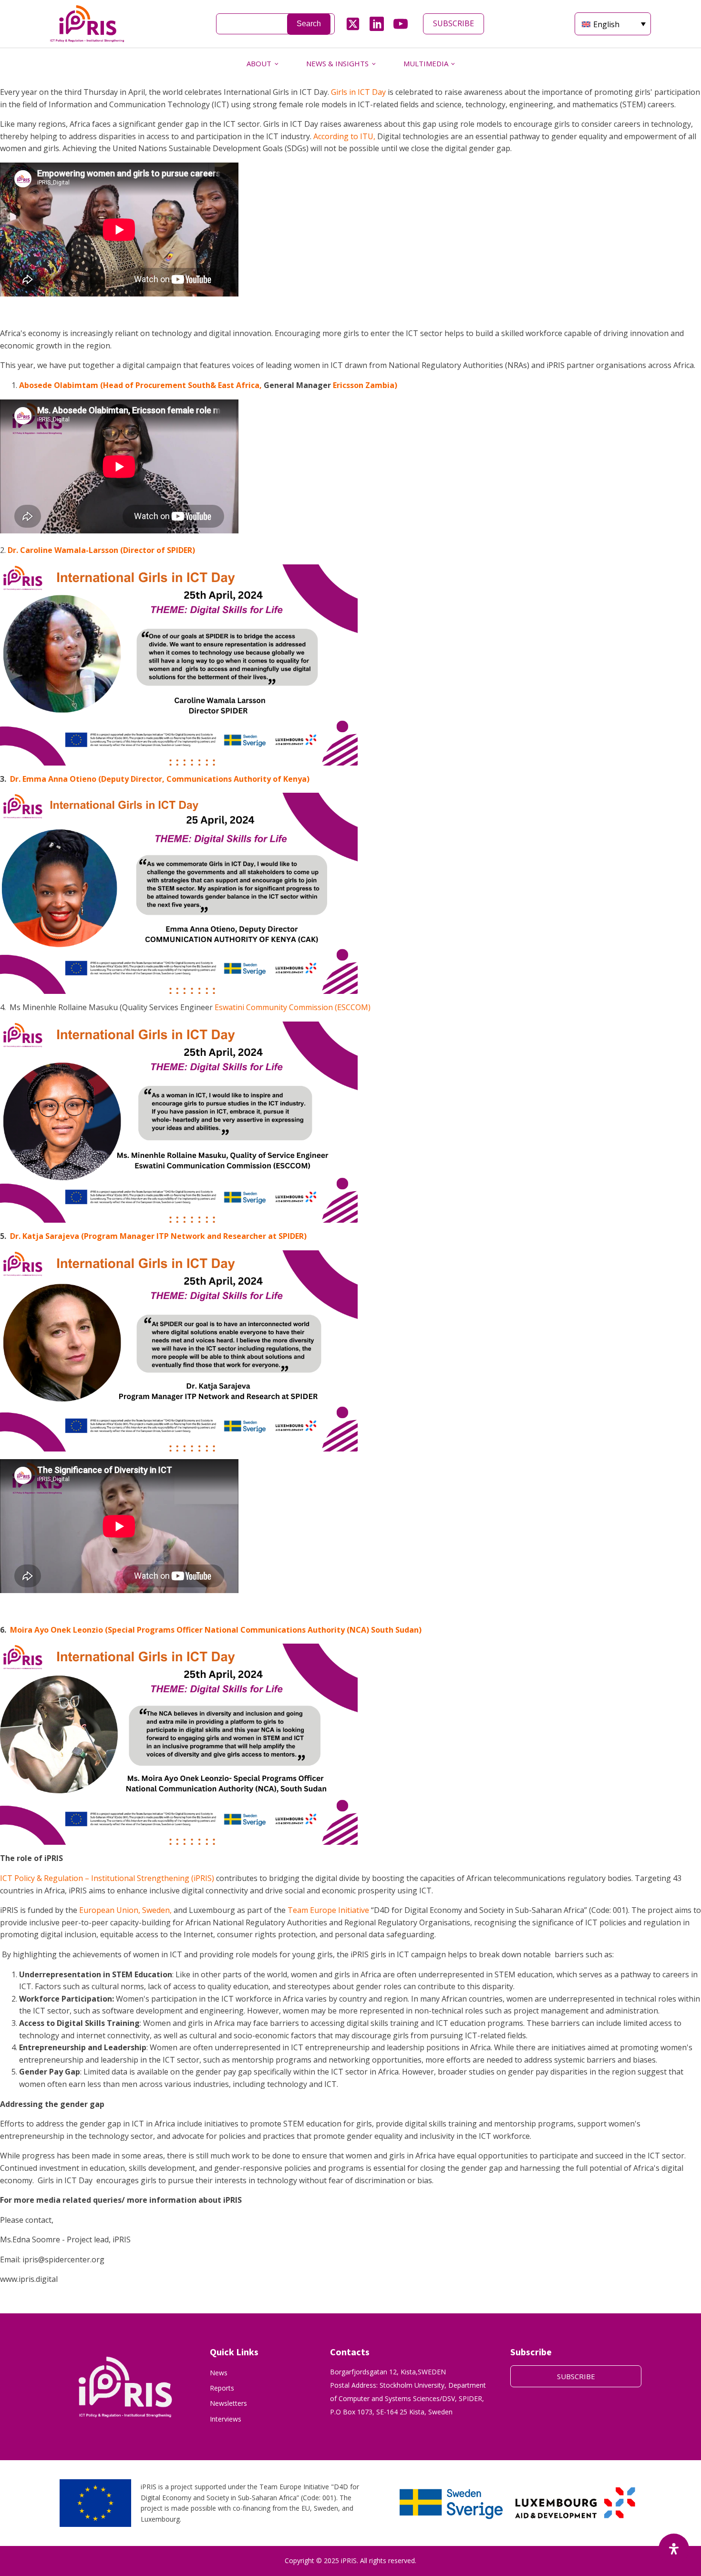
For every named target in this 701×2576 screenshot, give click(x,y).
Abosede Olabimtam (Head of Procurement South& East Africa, (140, 385)
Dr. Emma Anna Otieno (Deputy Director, (87, 779)
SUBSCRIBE (454, 23)
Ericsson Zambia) (364, 385)
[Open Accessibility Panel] (674, 2549)
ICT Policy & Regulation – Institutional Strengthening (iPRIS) (107, 1878)
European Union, (110, 1910)
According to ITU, (343, 136)
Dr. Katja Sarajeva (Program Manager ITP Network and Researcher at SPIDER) (158, 1236)
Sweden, (157, 1910)
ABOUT (259, 63)
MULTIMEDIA (426, 63)
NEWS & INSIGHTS (337, 63)
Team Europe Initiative (328, 1910)
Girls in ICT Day (358, 92)
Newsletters (228, 2403)
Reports (222, 2388)
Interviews (226, 2419)
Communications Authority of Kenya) (238, 779)
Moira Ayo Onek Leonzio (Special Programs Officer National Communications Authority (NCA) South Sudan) (216, 1630)
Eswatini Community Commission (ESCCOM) (293, 1007)
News (219, 2373)
